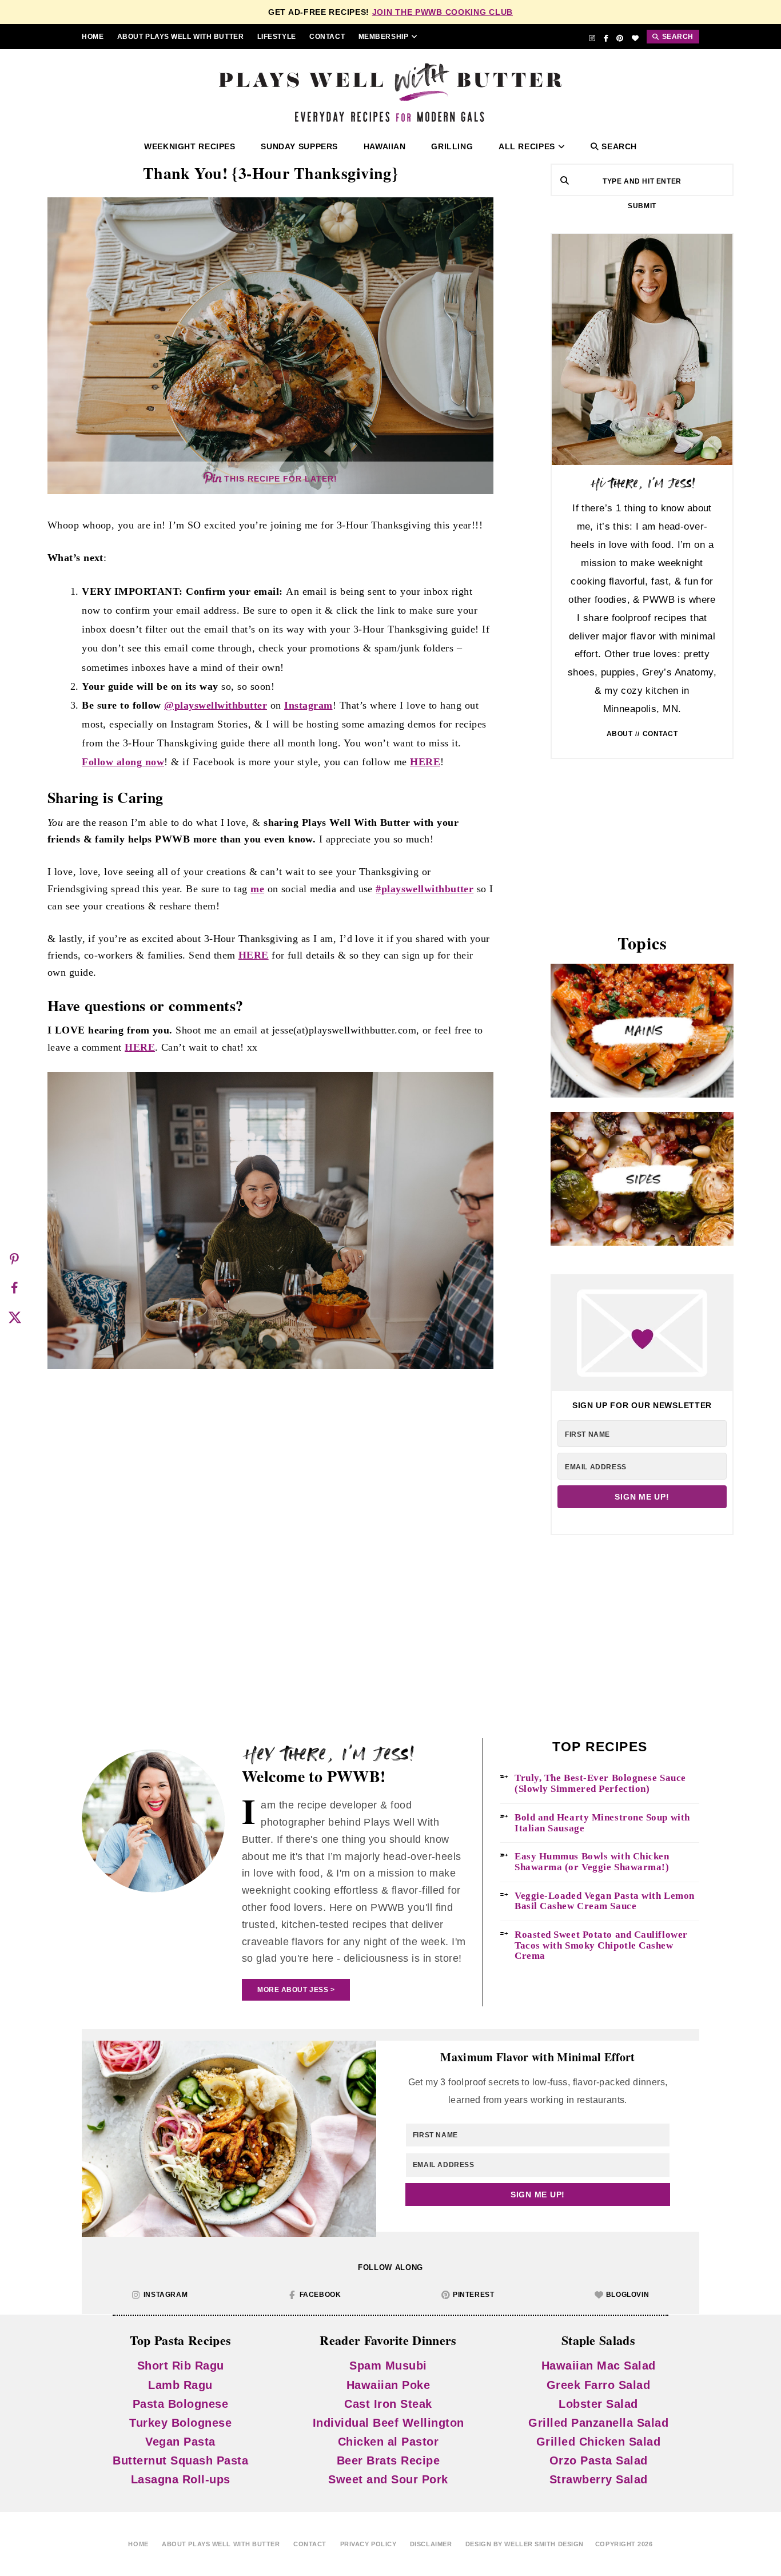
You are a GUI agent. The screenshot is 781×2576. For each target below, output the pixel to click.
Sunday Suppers (299, 147)
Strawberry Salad (599, 2479)
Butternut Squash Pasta (180, 2460)
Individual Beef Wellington (388, 2422)
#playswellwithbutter (425, 889)
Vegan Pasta (180, 2442)
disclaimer (431, 2544)
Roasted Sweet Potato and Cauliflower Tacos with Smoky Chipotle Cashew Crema (601, 1945)
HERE (425, 762)
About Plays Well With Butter (180, 37)
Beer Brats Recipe (388, 2460)
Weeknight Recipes (190, 147)
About (620, 734)
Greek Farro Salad (599, 2384)
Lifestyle (277, 37)
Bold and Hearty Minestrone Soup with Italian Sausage (602, 1823)
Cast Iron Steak (388, 2403)
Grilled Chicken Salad (599, 2442)
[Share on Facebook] (14, 1288)
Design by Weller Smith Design (525, 2544)
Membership (384, 37)
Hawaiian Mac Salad (599, 2366)
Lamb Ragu (180, 2384)
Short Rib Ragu (181, 2366)
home (138, 2544)
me (257, 889)
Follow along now (123, 762)
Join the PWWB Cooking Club (443, 12)
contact (327, 37)
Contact (660, 734)
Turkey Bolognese (180, 2422)
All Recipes (527, 147)
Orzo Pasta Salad (599, 2460)
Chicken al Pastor (388, 2442)
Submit (642, 206)
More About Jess (293, 1990)
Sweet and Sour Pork (388, 2479)
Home (93, 37)
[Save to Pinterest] (14, 1259)
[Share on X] (14, 1317)
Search (618, 147)
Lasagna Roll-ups (181, 2479)
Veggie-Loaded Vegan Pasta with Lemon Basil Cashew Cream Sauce (605, 1901)
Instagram (308, 705)
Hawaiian (385, 147)
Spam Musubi (388, 2366)
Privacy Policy (368, 2544)
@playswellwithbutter (216, 705)
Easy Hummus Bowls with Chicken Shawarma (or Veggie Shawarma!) (592, 1862)
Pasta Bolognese (181, 2403)
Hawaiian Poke (388, 2384)
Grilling (452, 147)
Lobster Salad (598, 2403)
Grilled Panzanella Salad (598, 2422)
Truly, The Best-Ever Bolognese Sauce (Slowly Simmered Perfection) (600, 1784)
